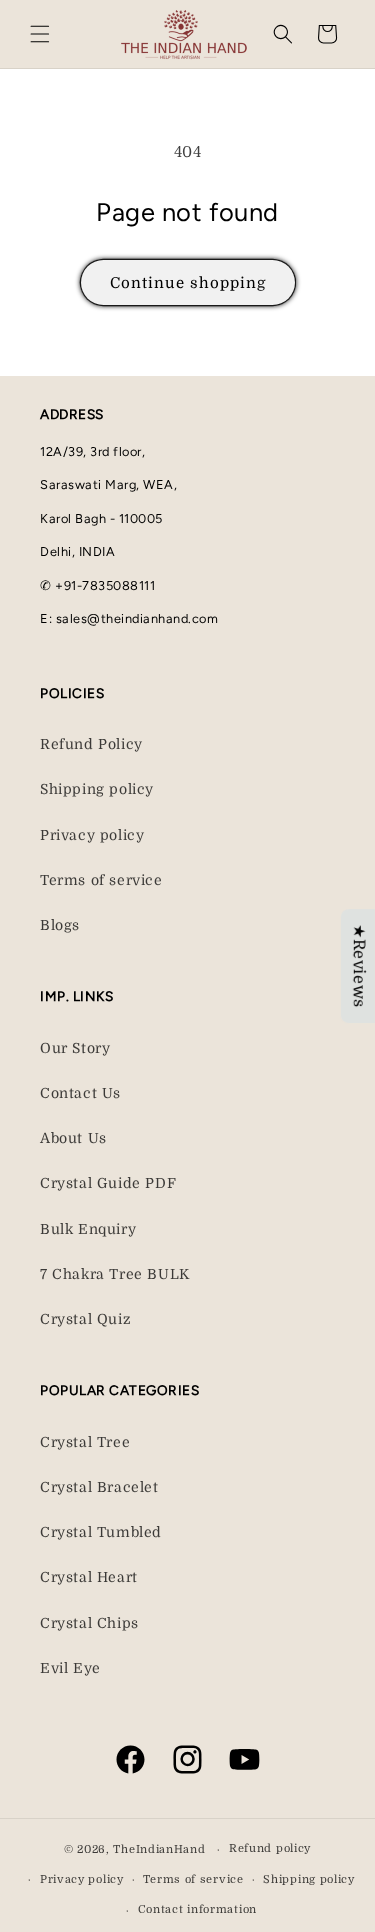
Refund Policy (91, 744)
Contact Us (80, 1093)
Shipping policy (97, 789)
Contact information (197, 1909)
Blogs (60, 925)
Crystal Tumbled (101, 1532)
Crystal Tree (85, 1442)
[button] (40, 34)
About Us (73, 1138)
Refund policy (270, 1848)
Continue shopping (188, 283)
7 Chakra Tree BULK (115, 1274)
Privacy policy (92, 835)
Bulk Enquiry (88, 1229)
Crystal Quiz (85, 1319)
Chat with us (331, 1888)
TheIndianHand (159, 1849)
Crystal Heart (89, 1577)
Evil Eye (70, 1668)
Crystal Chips (89, 1623)
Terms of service (101, 880)
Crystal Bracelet (99, 1487)
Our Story (75, 1048)
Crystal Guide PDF (108, 1183)
